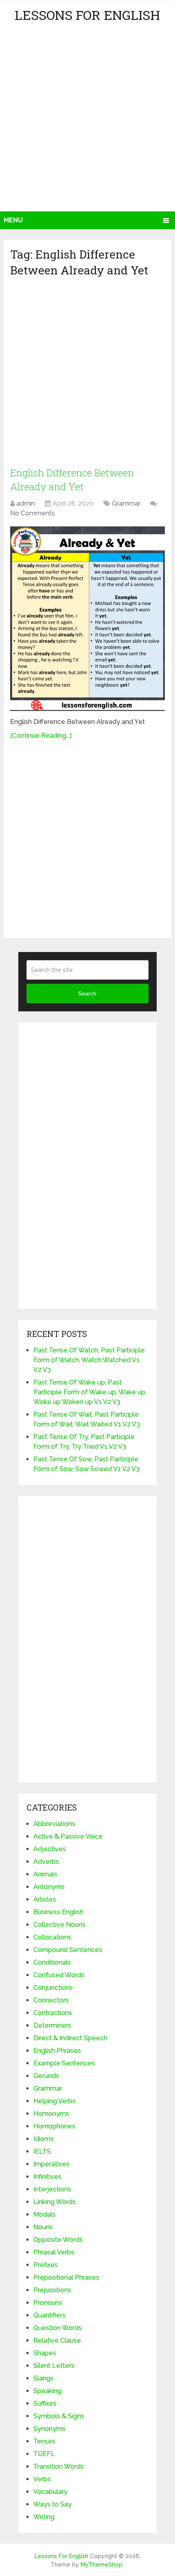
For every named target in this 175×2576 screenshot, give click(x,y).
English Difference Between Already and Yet (72, 480)
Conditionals (52, 1962)
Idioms (44, 2139)
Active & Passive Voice (68, 1836)
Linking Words (55, 2202)
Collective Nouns (59, 1925)
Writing (44, 2517)
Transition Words (59, 2466)
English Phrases (57, 2051)
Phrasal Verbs (54, 2252)
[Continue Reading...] (41, 736)
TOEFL (44, 2454)
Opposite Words (58, 2240)
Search (87, 993)
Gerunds (46, 2076)
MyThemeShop (102, 2565)
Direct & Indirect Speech (70, 2038)
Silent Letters (54, 2366)
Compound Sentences (68, 1950)
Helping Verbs (55, 2101)
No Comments (33, 513)
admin (26, 503)
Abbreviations (54, 1824)
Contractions (53, 2013)
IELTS (42, 2151)
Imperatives (51, 2164)
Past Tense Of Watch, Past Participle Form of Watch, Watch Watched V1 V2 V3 (89, 1360)
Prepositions (52, 2290)
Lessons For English (87, 15)
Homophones (54, 2126)
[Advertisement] (87, 120)
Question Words (58, 2328)
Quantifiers (49, 2315)
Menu (13, 220)
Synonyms (49, 2429)
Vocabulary (50, 2492)
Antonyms (49, 1887)
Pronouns (48, 2303)
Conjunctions (53, 1988)
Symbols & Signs (59, 2416)
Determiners (52, 2025)
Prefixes (46, 2265)
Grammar (126, 503)
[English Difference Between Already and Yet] (87, 619)
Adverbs (46, 1862)
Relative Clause (57, 2340)
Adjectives (50, 1849)
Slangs (44, 2378)
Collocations (52, 1937)
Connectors (51, 2000)
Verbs (42, 2479)
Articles (45, 1899)
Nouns (43, 2227)
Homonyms (51, 2114)
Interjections (52, 2189)
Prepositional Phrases (66, 2277)
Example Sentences (64, 2063)
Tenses (44, 2441)
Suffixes (45, 2403)
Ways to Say (52, 2504)
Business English (58, 1912)
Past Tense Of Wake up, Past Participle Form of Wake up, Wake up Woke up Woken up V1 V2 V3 (89, 1392)
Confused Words (59, 1975)
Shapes (45, 2353)
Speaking (47, 2391)
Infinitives (47, 2177)
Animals (45, 1874)
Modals (45, 2214)
